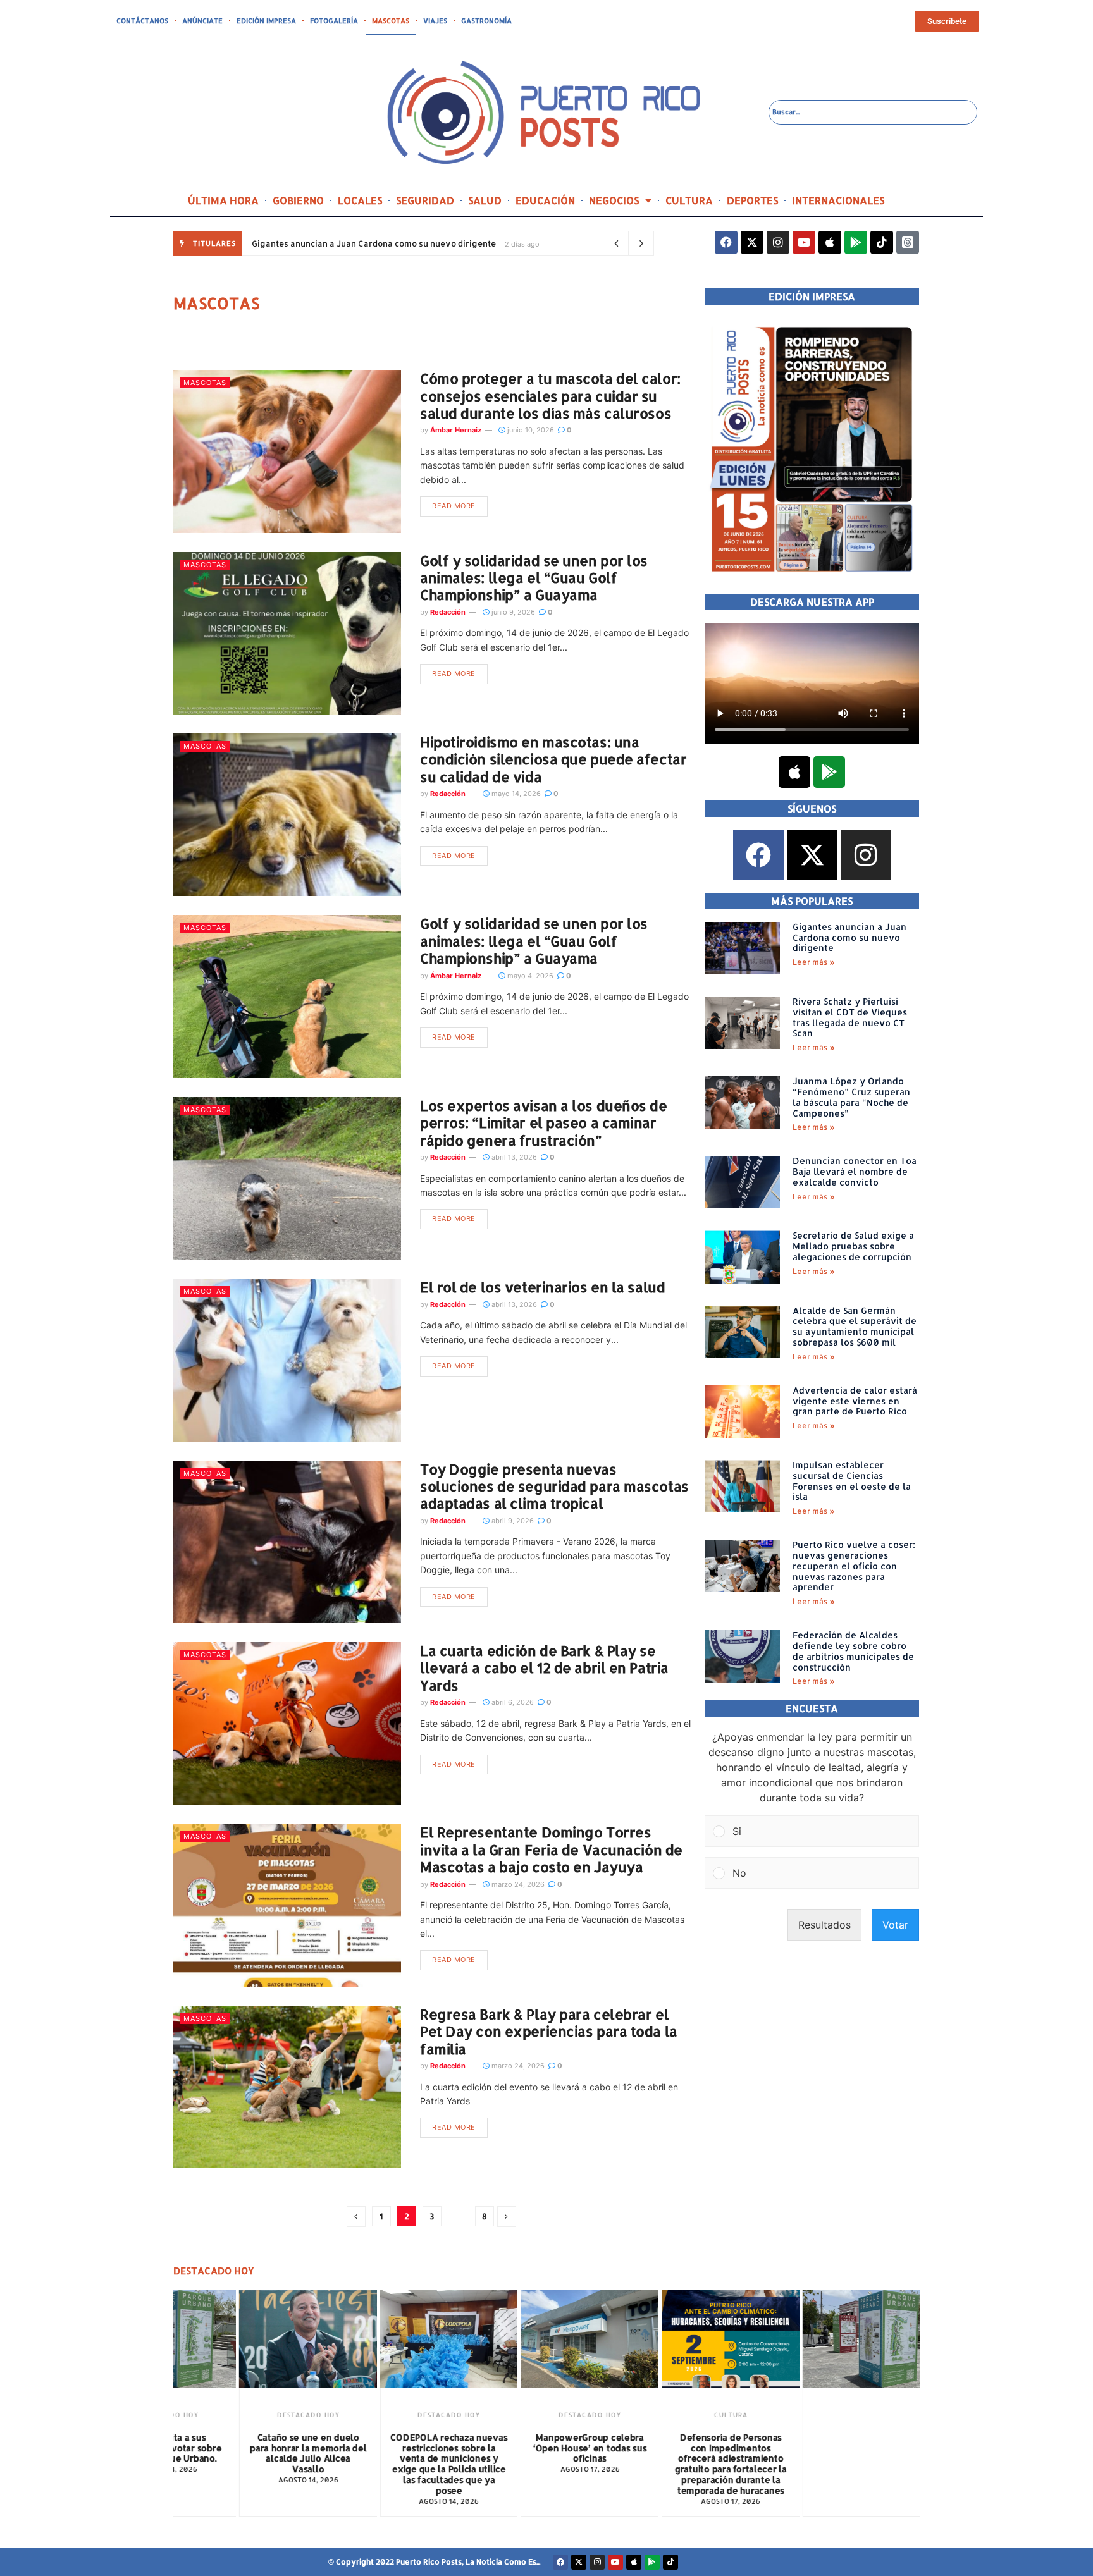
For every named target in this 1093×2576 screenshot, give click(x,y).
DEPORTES (752, 200)
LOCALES (360, 200)
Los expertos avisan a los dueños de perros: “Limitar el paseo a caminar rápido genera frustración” (544, 1123)
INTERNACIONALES (838, 200)
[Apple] (830, 242)
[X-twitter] (752, 242)
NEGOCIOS (614, 200)
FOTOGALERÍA (334, 21)
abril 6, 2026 (512, 1702)
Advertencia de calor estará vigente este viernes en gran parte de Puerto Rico (855, 1401)
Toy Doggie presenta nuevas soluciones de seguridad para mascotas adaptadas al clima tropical (554, 1486)
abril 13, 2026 (513, 1157)
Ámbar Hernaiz (456, 430)
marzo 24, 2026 (517, 1884)
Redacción (448, 612)
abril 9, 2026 (512, 1521)
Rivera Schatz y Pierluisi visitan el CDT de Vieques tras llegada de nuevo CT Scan (850, 1017)
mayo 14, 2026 (515, 794)
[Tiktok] (882, 242)
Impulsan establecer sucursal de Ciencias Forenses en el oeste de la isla (852, 1481)
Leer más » (814, 962)
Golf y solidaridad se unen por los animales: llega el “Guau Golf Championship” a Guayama (534, 578)
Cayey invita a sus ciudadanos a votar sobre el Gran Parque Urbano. (827, 2448)
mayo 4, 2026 (529, 976)
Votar (895, 1925)
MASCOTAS (391, 21)
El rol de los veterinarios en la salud (542, 1287)
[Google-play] (856, 242)
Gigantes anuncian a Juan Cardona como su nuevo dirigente (374, 243)
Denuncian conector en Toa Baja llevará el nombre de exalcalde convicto (855, 1171)
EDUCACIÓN (545, 200)
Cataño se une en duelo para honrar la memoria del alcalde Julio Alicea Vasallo (263, 2453)
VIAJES (435, 21)
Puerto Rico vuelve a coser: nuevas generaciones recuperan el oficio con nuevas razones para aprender (854, 1566)
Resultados (824, 1925)
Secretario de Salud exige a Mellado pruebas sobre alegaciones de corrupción (853, 1246)
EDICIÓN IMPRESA (266, 21)
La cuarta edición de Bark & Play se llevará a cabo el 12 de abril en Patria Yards (544, 1668)
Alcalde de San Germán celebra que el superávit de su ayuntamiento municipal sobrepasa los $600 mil (855, 1326)
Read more (454, 506)
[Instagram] (778, 242)
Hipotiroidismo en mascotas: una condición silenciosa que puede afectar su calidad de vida (553, 759)
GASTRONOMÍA (486, 21)
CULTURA (689, 200)
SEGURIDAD (425, 200)
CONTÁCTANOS (142, 21)
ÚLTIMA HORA (223, 200)
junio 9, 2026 (512, 612)
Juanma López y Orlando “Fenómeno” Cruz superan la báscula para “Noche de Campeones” (851, 1097)
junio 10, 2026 (530, 430)
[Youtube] (804, 242)
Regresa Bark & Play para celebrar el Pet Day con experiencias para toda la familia (549, 2031)
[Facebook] (726, 242)
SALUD (485, 200)
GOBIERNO (298, 200)
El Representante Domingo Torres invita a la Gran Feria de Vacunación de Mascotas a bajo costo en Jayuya (551, 1849)
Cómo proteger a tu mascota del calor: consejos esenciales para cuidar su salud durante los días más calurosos (550, 396)
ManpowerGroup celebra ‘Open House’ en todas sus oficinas (545, 2448)
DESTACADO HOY (263, 2415)
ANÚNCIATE (202, 21)
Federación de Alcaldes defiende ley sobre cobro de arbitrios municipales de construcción (853, 1651)
